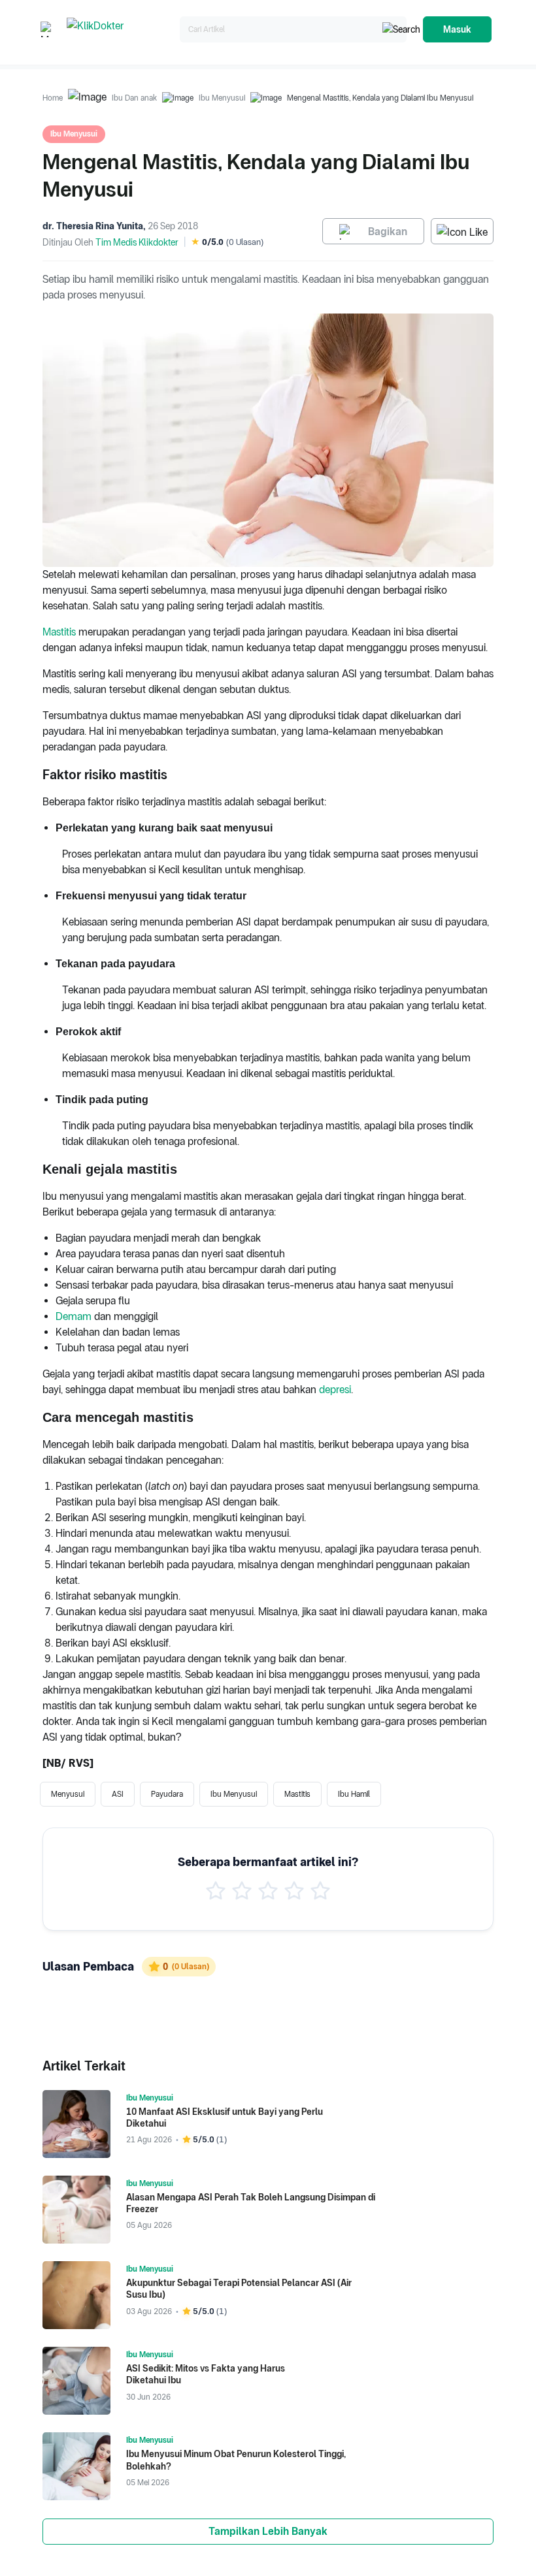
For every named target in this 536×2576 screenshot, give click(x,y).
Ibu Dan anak (134, 98)
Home (53, 98)
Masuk (457, 29)
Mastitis (59, 632)
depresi (335, 1390)
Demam (74, 1316)
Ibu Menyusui (222, 98)
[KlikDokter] (121, 30)
